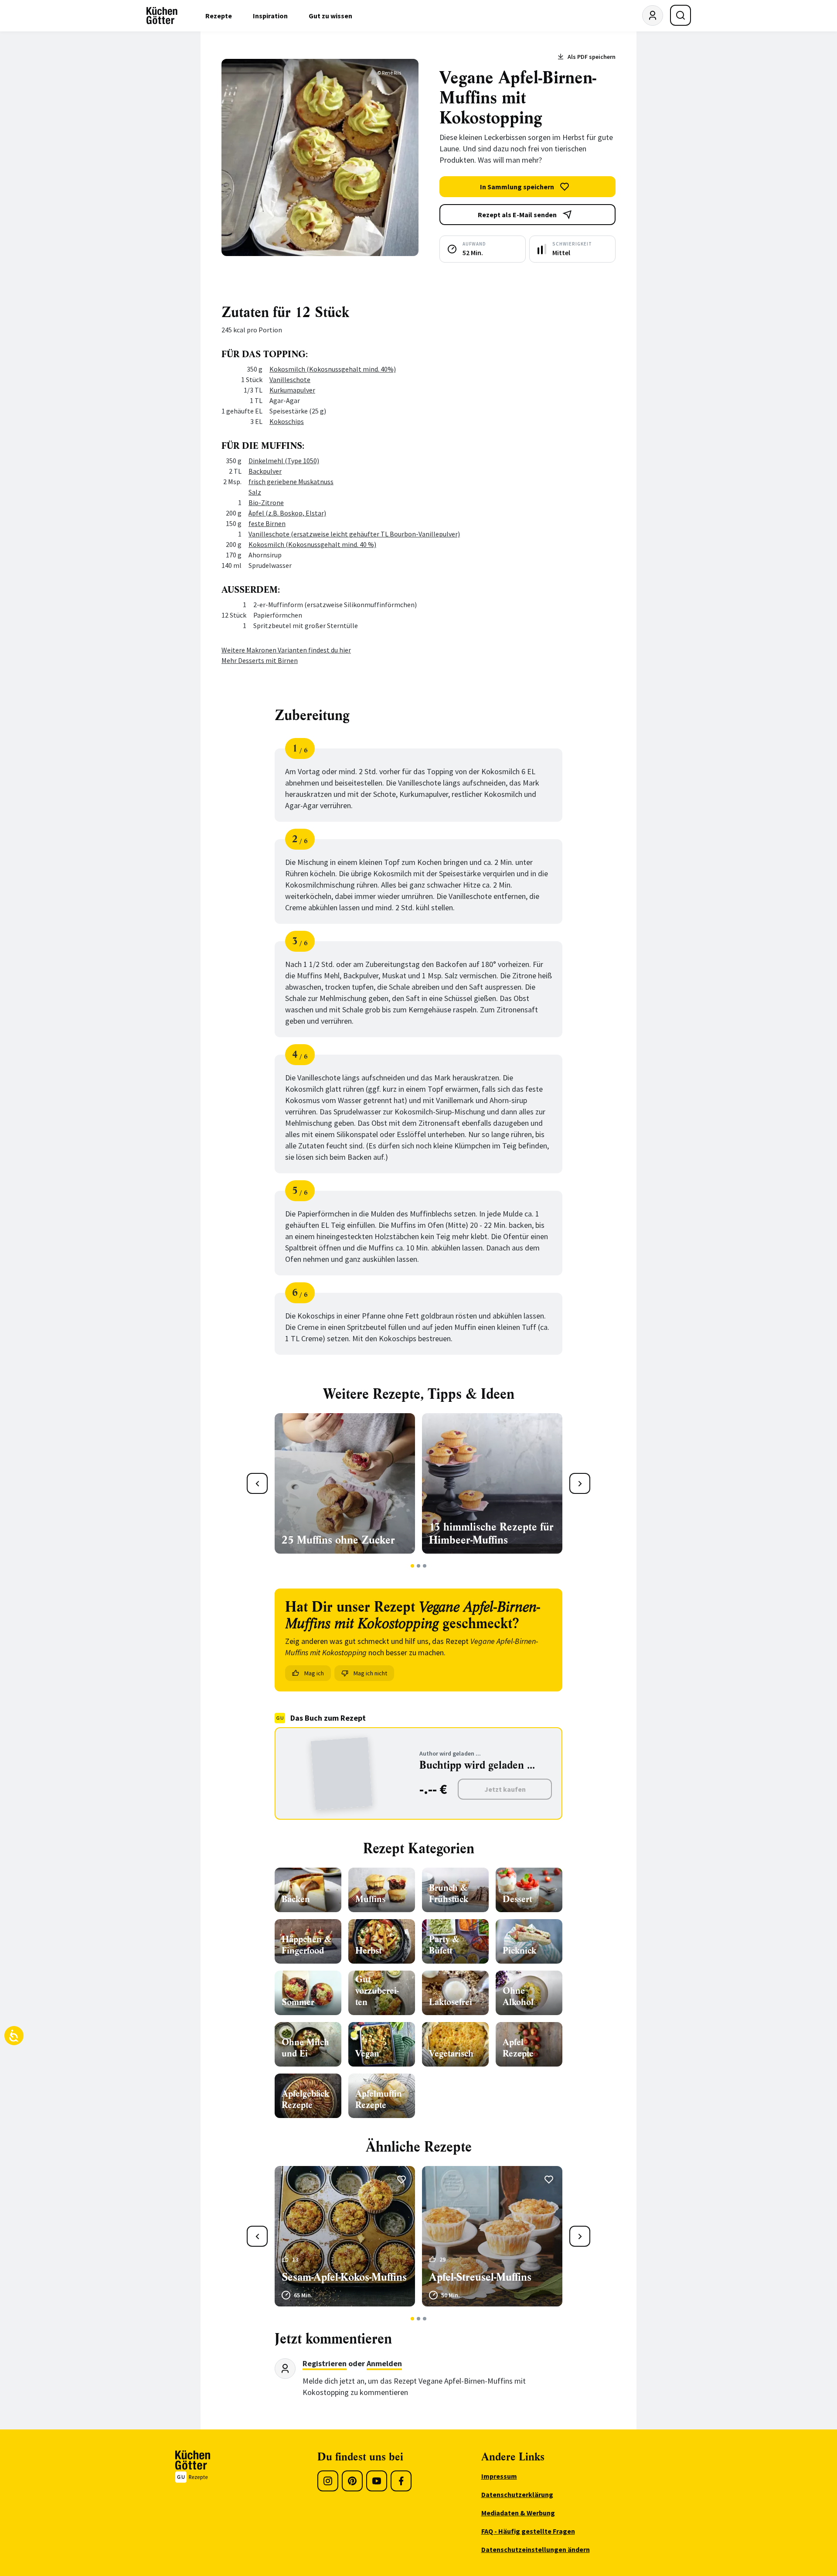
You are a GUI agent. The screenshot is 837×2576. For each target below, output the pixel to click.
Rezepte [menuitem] (219, 16)
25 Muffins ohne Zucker (338, 1540)
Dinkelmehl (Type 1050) (284, 461)
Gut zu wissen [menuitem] (330, 16)
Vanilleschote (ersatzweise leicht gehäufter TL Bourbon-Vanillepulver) (354, 534)
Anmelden (384, 2363)
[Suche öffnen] (680, 15)
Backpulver (265, 471)
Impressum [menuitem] (499, 2476)
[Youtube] (377, 2481)
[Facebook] (401, 2481)
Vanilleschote (290, 379)
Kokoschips (287, 421)
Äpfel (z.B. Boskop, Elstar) (287, 513)
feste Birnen (267, 523)
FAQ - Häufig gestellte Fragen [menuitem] (528, 2531)
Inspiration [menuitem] (270, 16)
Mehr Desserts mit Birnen (260, 660)
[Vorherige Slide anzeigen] (257, 1483)
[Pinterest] (352, 2481)
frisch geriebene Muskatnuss (291, 482)
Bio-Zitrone (266, 502)
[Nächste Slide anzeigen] (580, 1483)
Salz (255, 492)
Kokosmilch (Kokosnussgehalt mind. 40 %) (312, 544)
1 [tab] (413, 1566)
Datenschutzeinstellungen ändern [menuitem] (536, 2549)
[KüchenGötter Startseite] (162, 16)
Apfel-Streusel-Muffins (480, 2277)
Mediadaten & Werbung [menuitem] (518, 2513)
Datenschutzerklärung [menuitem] (517, 2494)
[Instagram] (328, 2481)
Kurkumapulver (292, 390)
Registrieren (325, 2363)
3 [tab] (425, 1566)
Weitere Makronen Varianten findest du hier (286, 650)
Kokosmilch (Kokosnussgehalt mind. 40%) (333, 369)
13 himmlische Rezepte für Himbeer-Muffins (491, 1534)
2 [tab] (419, 1566)
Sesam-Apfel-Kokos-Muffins (344, 2277)
